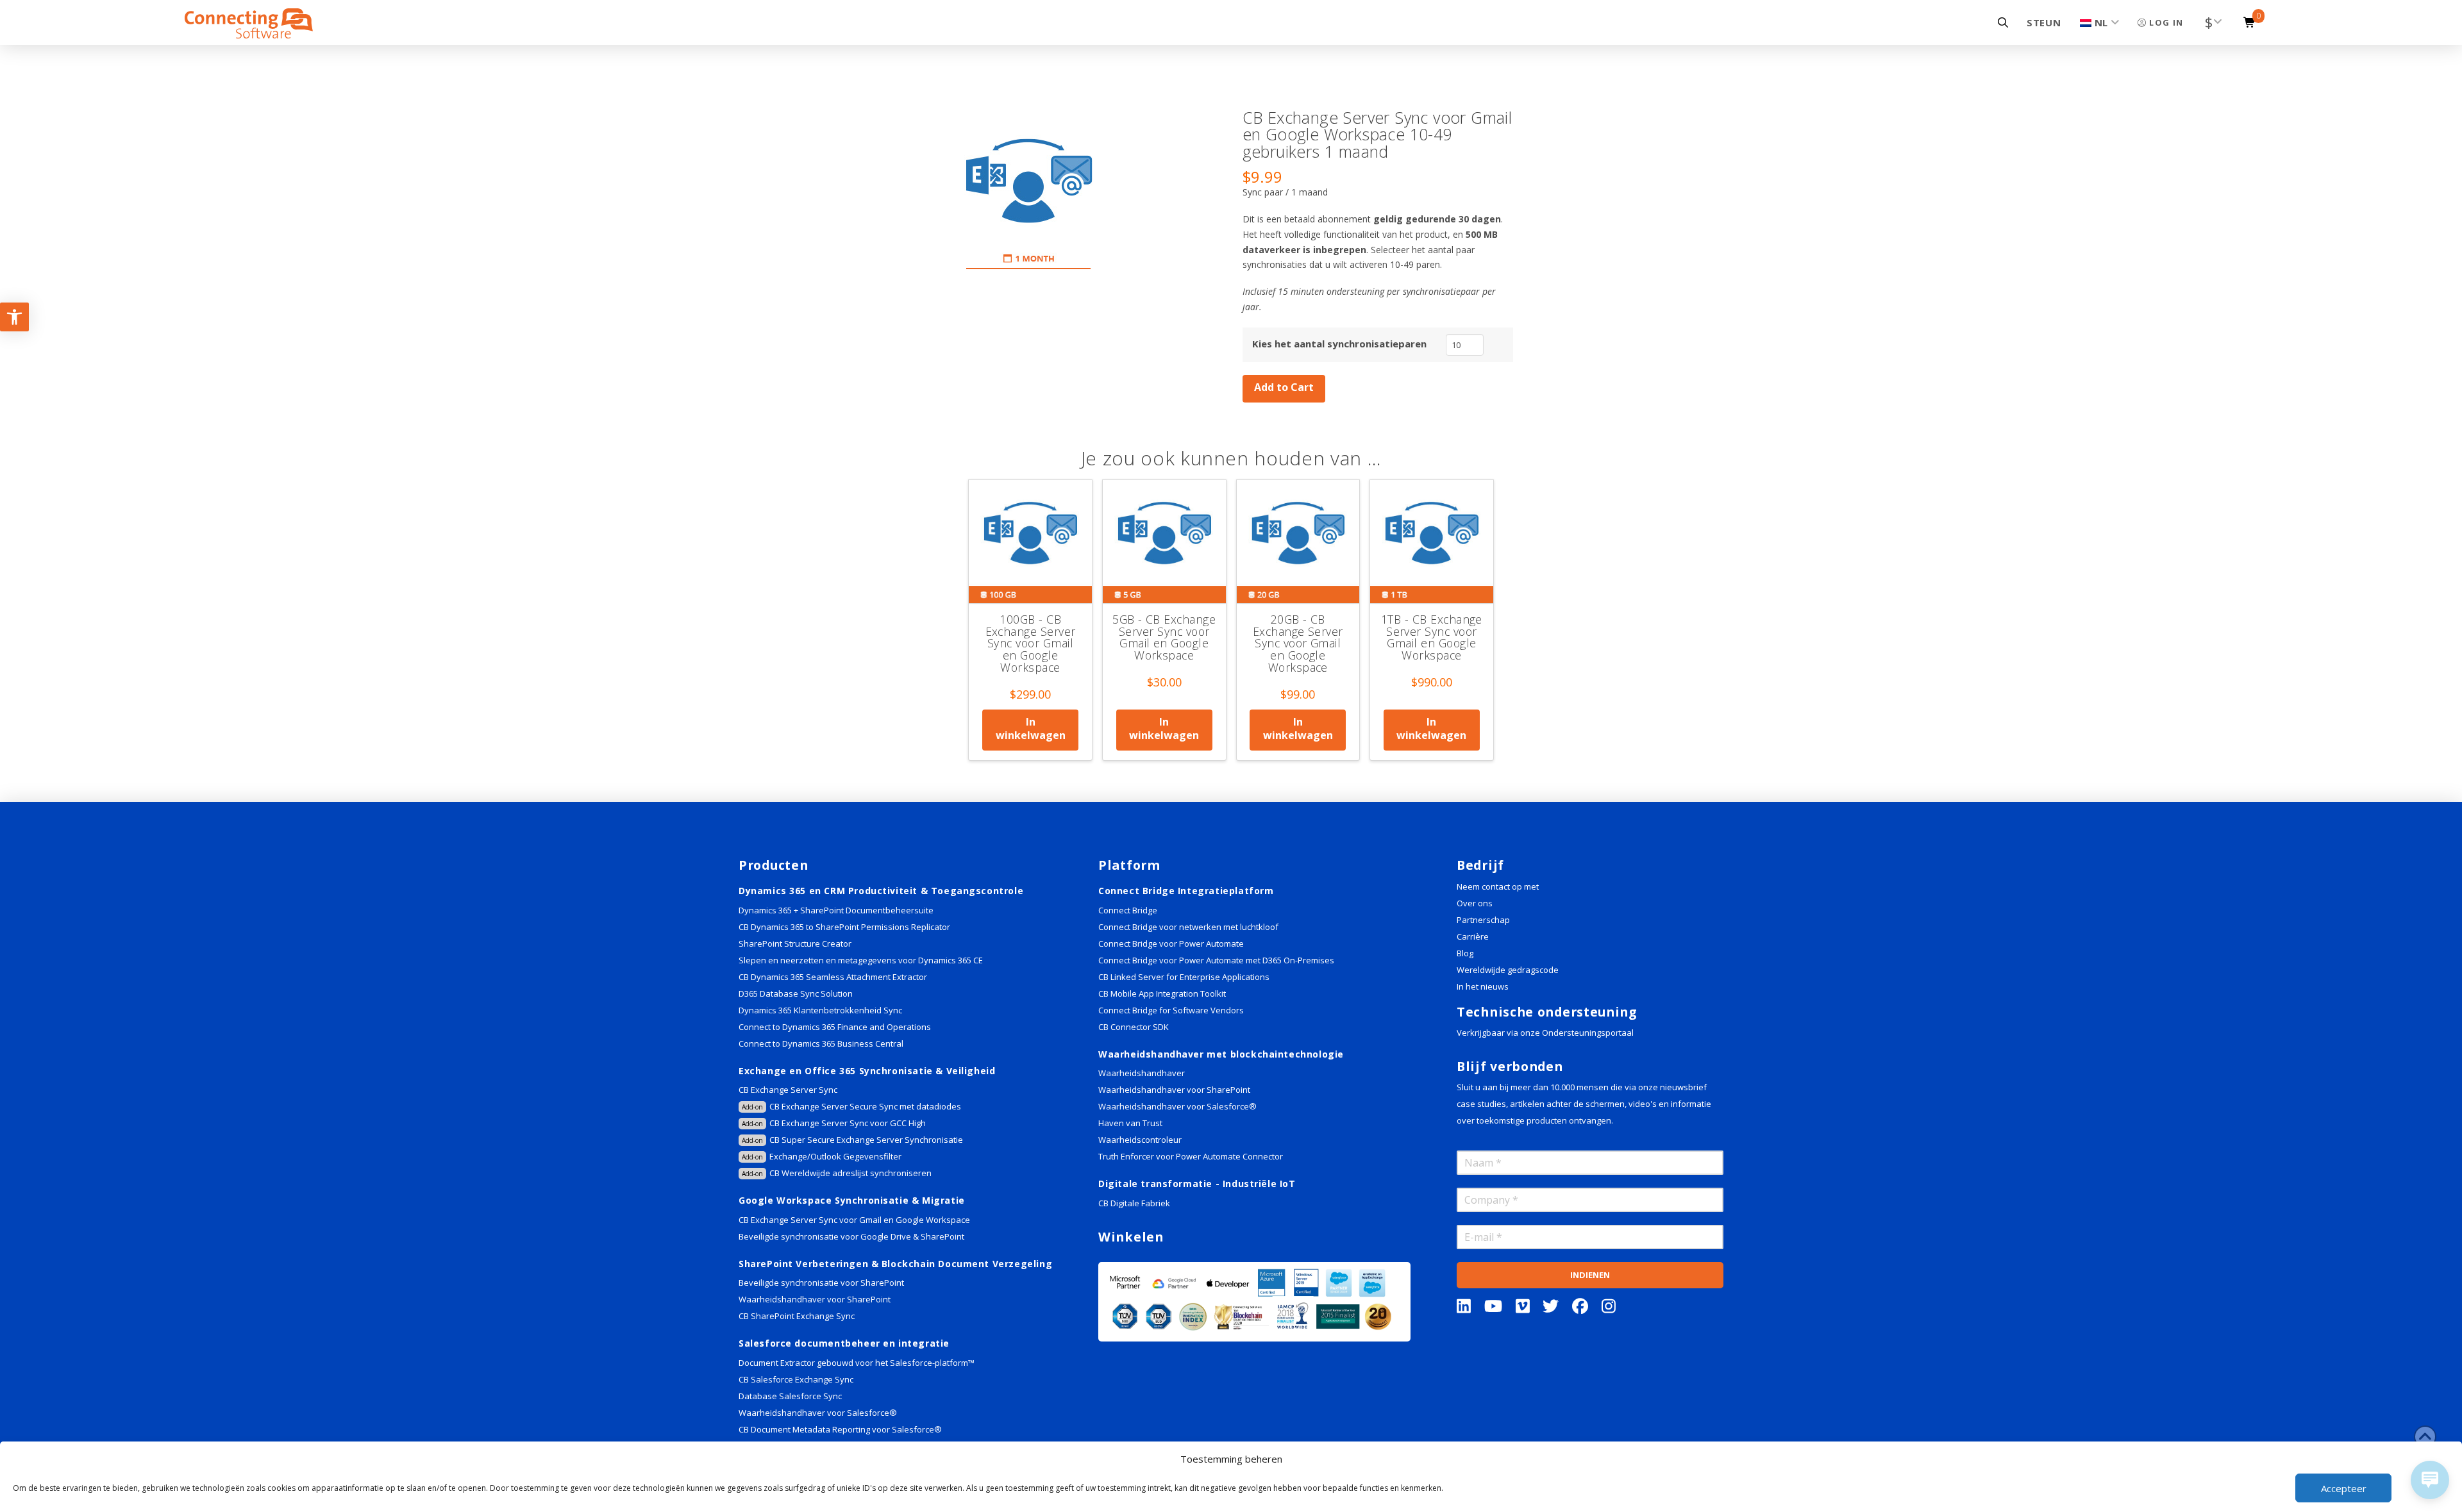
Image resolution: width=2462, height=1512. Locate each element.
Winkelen (1131, 1237)
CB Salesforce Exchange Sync (796, 1379)
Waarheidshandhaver (1142, 1073)
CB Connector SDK (1134, 1027)
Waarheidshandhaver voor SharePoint (815, 1299)
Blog (1465, 953)
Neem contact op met (1498, 886)
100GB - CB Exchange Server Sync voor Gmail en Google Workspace (1031, 643)
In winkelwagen (1031, 728)
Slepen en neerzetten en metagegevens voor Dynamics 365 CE (861, 960)
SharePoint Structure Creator (795, 943)
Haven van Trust (1130, 1123)
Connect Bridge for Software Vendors (1171, 1010)
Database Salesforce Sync (790, 1396)
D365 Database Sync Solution (796, 993)
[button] (2003, 22)
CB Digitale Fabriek (1134, 1203)
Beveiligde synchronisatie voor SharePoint (821, 1283)
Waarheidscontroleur (1140, 1140)
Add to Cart (1284, 387)
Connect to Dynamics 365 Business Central (822, 1043)
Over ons (1475, 903)
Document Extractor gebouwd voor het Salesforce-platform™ (857, 1363)
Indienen (1590, 1275)
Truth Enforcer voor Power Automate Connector (1191, 1156)
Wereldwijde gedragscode (1508, 970)
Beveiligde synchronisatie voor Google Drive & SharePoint (851, 1236)
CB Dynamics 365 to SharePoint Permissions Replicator (844, 927)
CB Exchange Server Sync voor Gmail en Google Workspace (854, 1220)
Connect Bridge (1128, 910)
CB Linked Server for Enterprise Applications (1184, 977)
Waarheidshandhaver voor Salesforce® (818, 1413)
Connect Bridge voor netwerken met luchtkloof (1188, 927)
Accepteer (2344, 1488)
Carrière (1473, 936)
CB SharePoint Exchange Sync (797, 1316)
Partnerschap (1483, 920)
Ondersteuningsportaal (1588, 1033)
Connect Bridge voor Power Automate (1171, 943)
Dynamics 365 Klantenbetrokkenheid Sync (820, 1010)
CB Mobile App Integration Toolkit (1162, 993)
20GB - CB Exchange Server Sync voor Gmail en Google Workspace (1298, 643)
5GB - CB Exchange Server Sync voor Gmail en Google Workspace (1164, 637)
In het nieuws (1483, 986)
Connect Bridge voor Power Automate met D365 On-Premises (1216, 960)
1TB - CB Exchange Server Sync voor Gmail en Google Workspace (1432, 637)
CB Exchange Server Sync (788, 1090)
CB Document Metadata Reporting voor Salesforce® (840, 1429)
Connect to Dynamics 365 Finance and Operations (835, 1027)
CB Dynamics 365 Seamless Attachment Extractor (833, 977)
